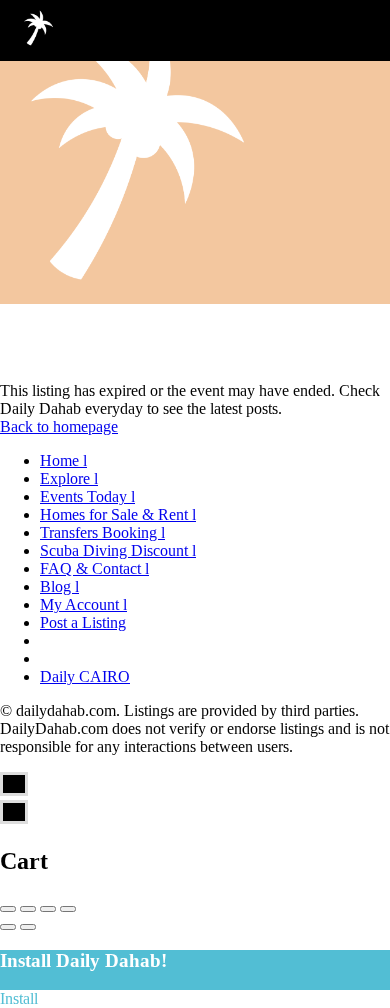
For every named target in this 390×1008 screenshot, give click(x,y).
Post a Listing (83, 622)
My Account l (83, 604)
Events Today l (87, 496)
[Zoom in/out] (68, 909)
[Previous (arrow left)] (8, 927)
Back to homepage (59, 426)
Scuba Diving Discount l (118, 550)
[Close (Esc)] (8, 909)
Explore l (69, 478)
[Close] (357, 29)
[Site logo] (40, 30)
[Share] (28, 909)
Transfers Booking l (102, 532)
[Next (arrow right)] (28, 927)
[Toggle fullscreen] (48, 909)
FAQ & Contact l (94, 568)
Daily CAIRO (85, 676)
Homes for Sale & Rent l (118, 514)
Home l (63, 460)
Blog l (59, 586)
